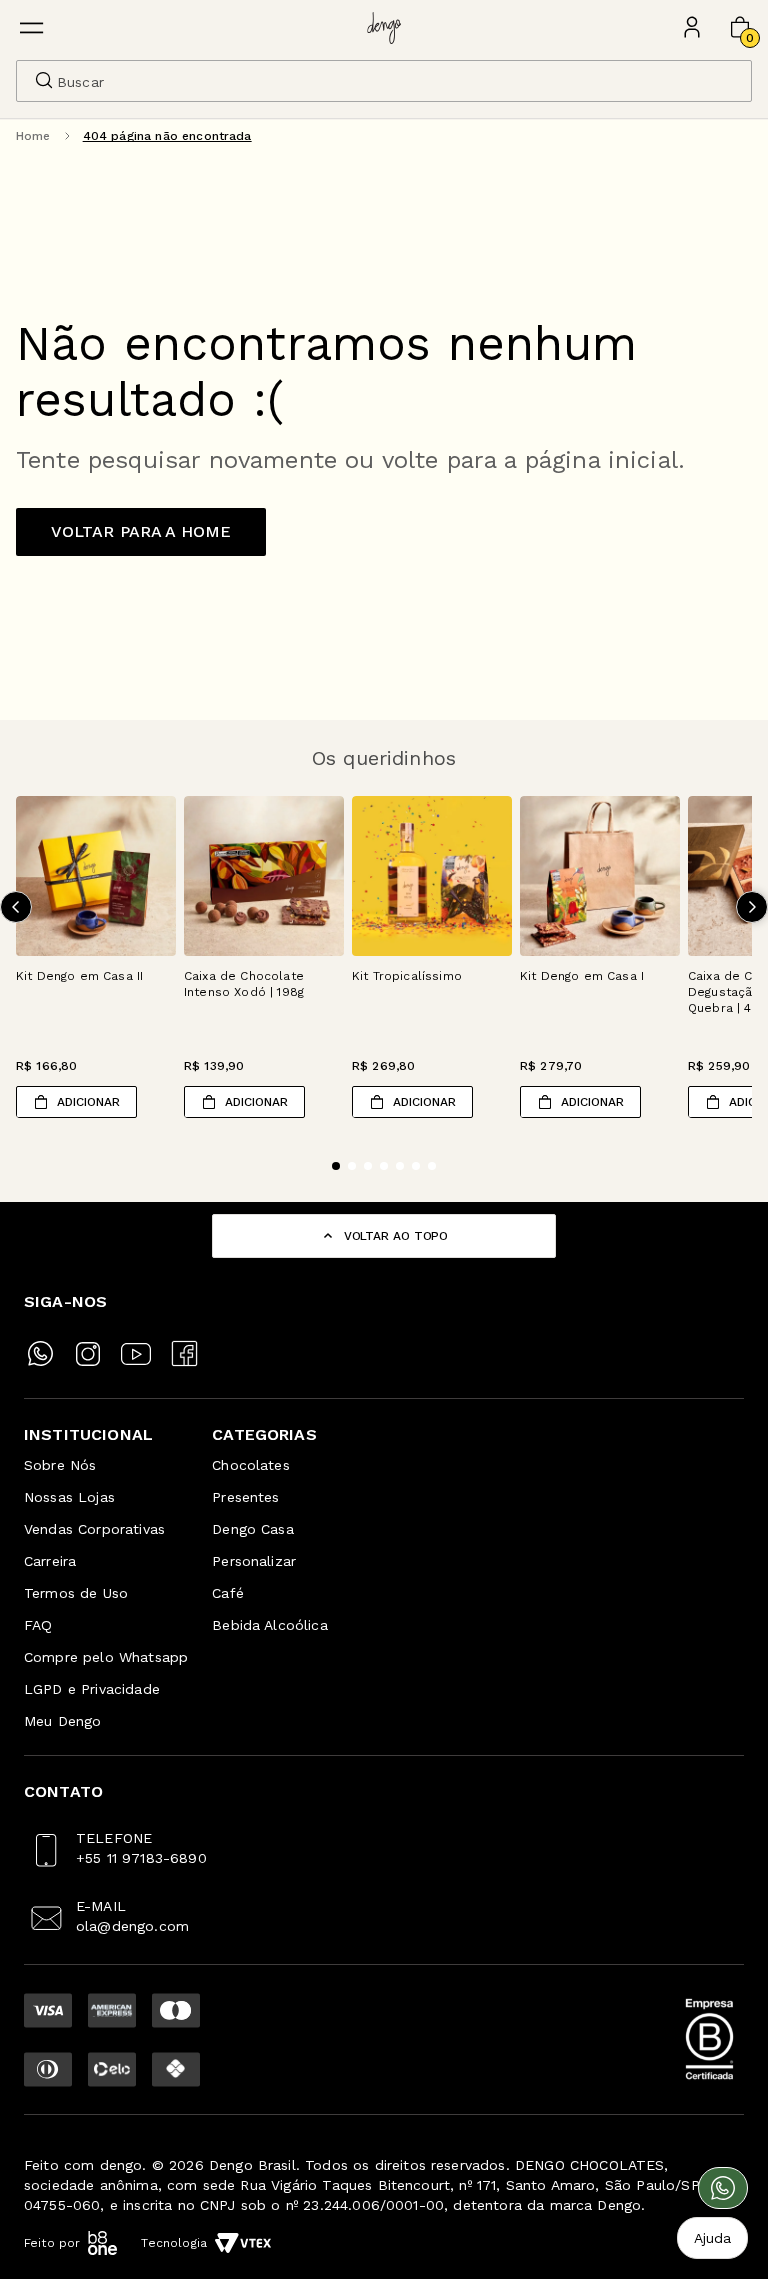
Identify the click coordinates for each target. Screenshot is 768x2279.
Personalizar (254, 1561)
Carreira (50, 1561)
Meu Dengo (62, 1721)
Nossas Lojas (69, 1497)
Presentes (245, 1497)
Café (228, 1593)
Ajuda (712, 2238)
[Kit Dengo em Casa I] (600, 876)
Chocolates (251, 1465)
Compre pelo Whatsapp (106, 1657)
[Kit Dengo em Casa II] (96, 876)
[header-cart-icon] (740, 28)
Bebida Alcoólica (270, 1625)
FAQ (38, 1625)
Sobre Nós (60, 1465)
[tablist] (384, 1154)
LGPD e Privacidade (92, 1689)
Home (33, 136)
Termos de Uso (76, 1593)
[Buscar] (44, 80)
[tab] (336, 1166)
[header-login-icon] (692, 28)
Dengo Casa (253, 1529)
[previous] (16, 907)
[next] (752, 907)
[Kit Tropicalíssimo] (432, 876)
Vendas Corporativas (94, 1529)
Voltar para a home (141, 531)
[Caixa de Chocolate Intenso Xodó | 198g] (264, 876)
